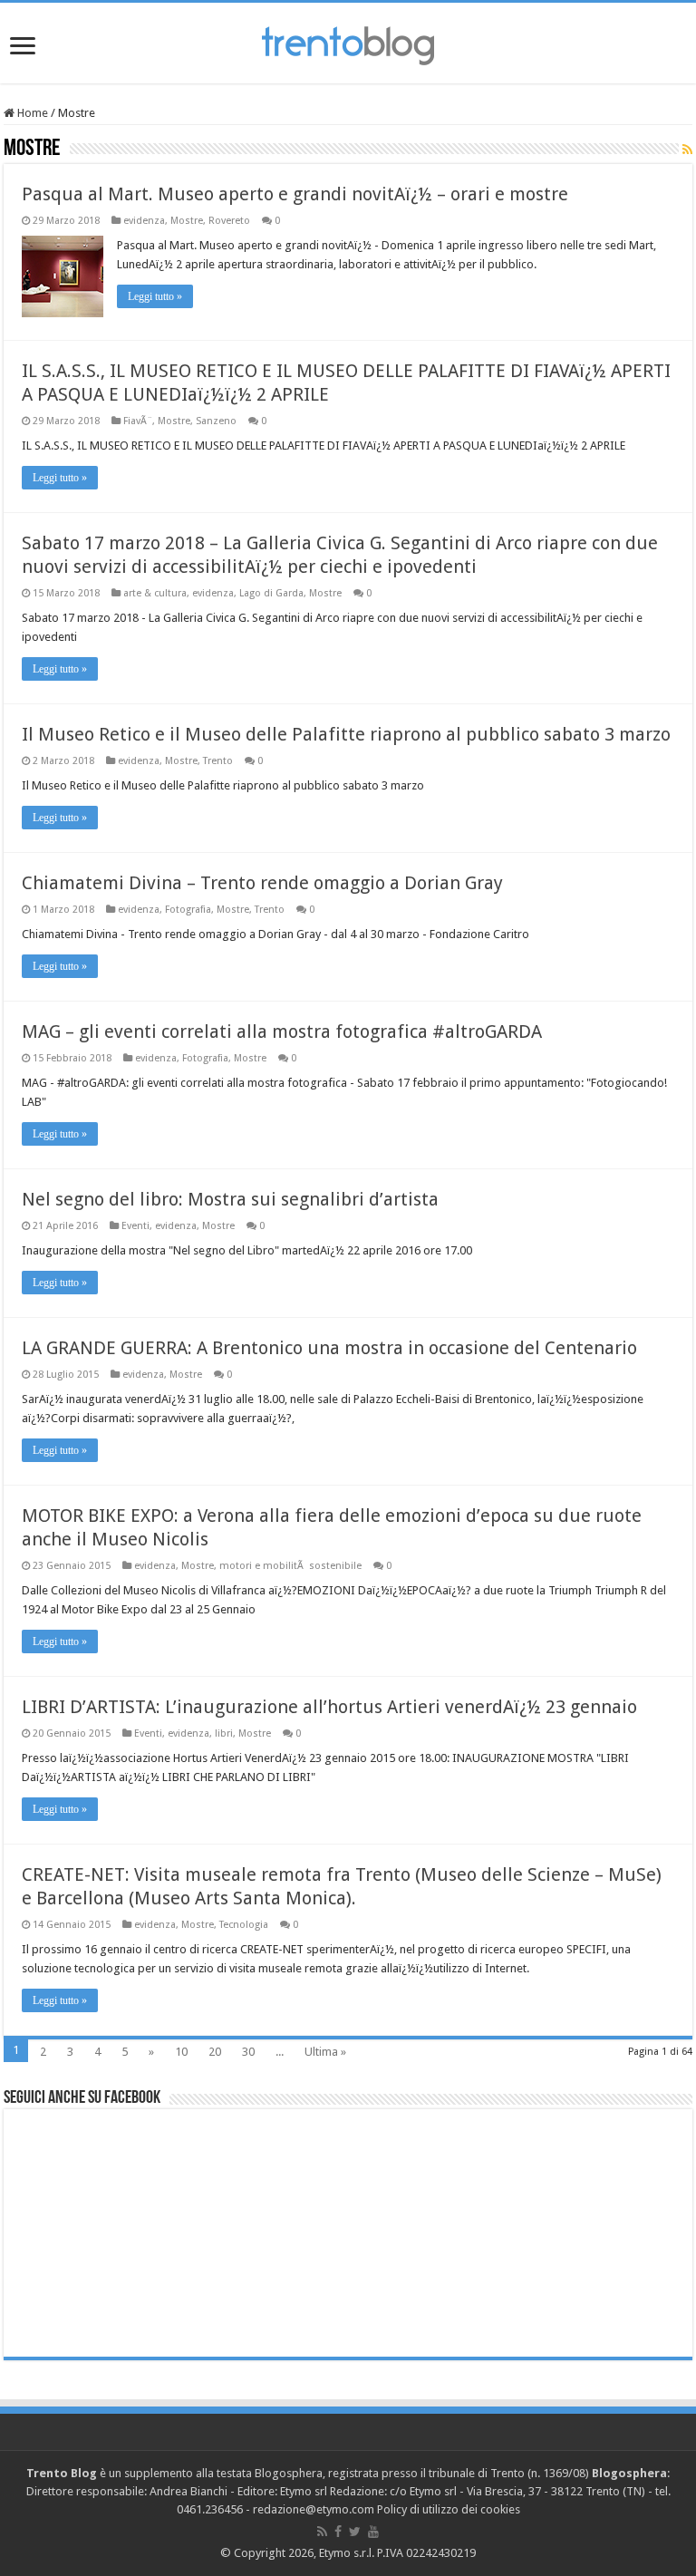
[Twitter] (355, 2532)
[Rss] (322, 2532)
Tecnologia (244, 1925)
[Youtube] (373, 2532)
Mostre (187, 221)
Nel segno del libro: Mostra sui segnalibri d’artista (230, 1199)
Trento (218, 761)
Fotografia (188, 910)
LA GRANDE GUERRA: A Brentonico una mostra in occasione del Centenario (329, 1348)
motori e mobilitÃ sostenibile (290, 1566)
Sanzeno (216, 421)
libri (224, 1733)
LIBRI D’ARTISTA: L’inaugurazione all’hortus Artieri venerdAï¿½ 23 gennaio (329, 1707)
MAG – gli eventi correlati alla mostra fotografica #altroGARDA (282, 1031)
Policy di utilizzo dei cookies (449, 2509)
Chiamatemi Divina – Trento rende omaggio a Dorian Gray (262, 883)
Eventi (135, 1226)
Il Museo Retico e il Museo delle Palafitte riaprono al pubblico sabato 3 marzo (346, 734)
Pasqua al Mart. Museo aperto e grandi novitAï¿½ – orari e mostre (295, 194)
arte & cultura (155, 593)
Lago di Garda (271, 593)
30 (248, 2052)
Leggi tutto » (155, 296)
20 (215, 2052)
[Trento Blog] (348, 43)
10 (181, 2052)
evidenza (144, 221)
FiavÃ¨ (138, 421)
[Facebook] (338, 2532)
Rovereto (229, 221)
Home (31, 113)
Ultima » (325, 2052)
